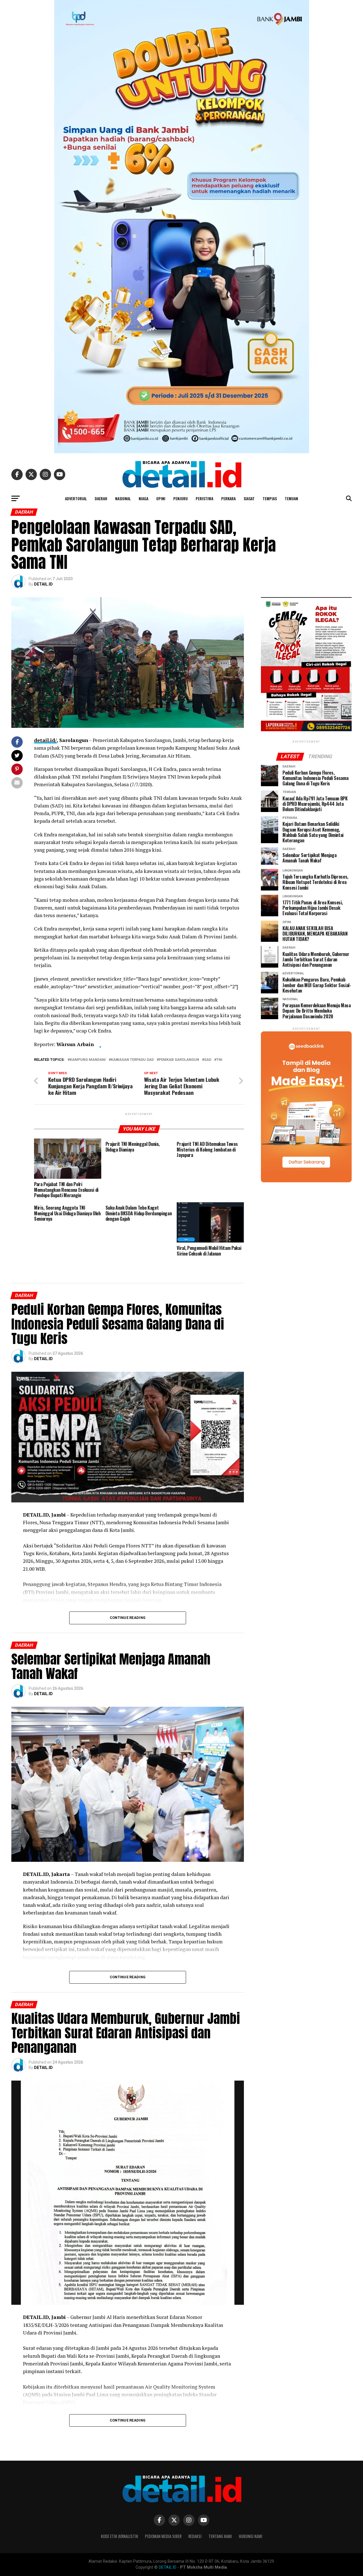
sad (208, 1060)
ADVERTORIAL (76, 498)
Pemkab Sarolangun (179, 1060)
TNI (219, 1060)
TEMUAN (291, 498)
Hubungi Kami (251, 2536)
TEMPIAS (270, 498)
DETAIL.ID (43, 584)
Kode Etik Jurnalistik (120, 2536)
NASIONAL (123, 498)
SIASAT (249, 498)
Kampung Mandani (88, 1060)
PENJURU (181, 498)
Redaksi (195, 2536)
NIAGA (143, 498)
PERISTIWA (204, 498)
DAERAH (101, 498)
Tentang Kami (220, 2536)
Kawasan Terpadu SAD (132, 1060)
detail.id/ (45, 740)
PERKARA (228, 498)
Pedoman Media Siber (163, 2536)
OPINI (161, 498)
